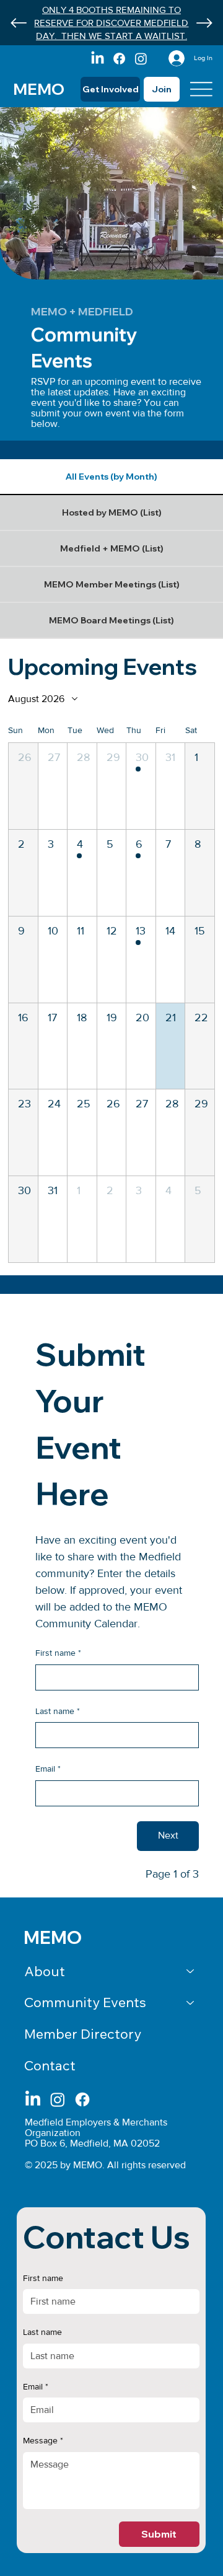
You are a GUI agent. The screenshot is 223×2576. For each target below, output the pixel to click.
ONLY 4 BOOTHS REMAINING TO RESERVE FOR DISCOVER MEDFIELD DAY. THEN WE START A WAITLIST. (111, 23)
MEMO (39, 89)
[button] (23, 786)
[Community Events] (191, 2002)
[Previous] (19, 23)
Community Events (85, 2002)
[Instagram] (141, 59)
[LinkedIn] (98, 59)
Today (190, 698)
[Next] (204, 23)
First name (58, 1653)
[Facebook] (119, 59)
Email (48, 1769)
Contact (50, 2065)
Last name (58, 1711)
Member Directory (83, 2034)
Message (43, 2440)
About (45, 1971)
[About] (191, 1972)
